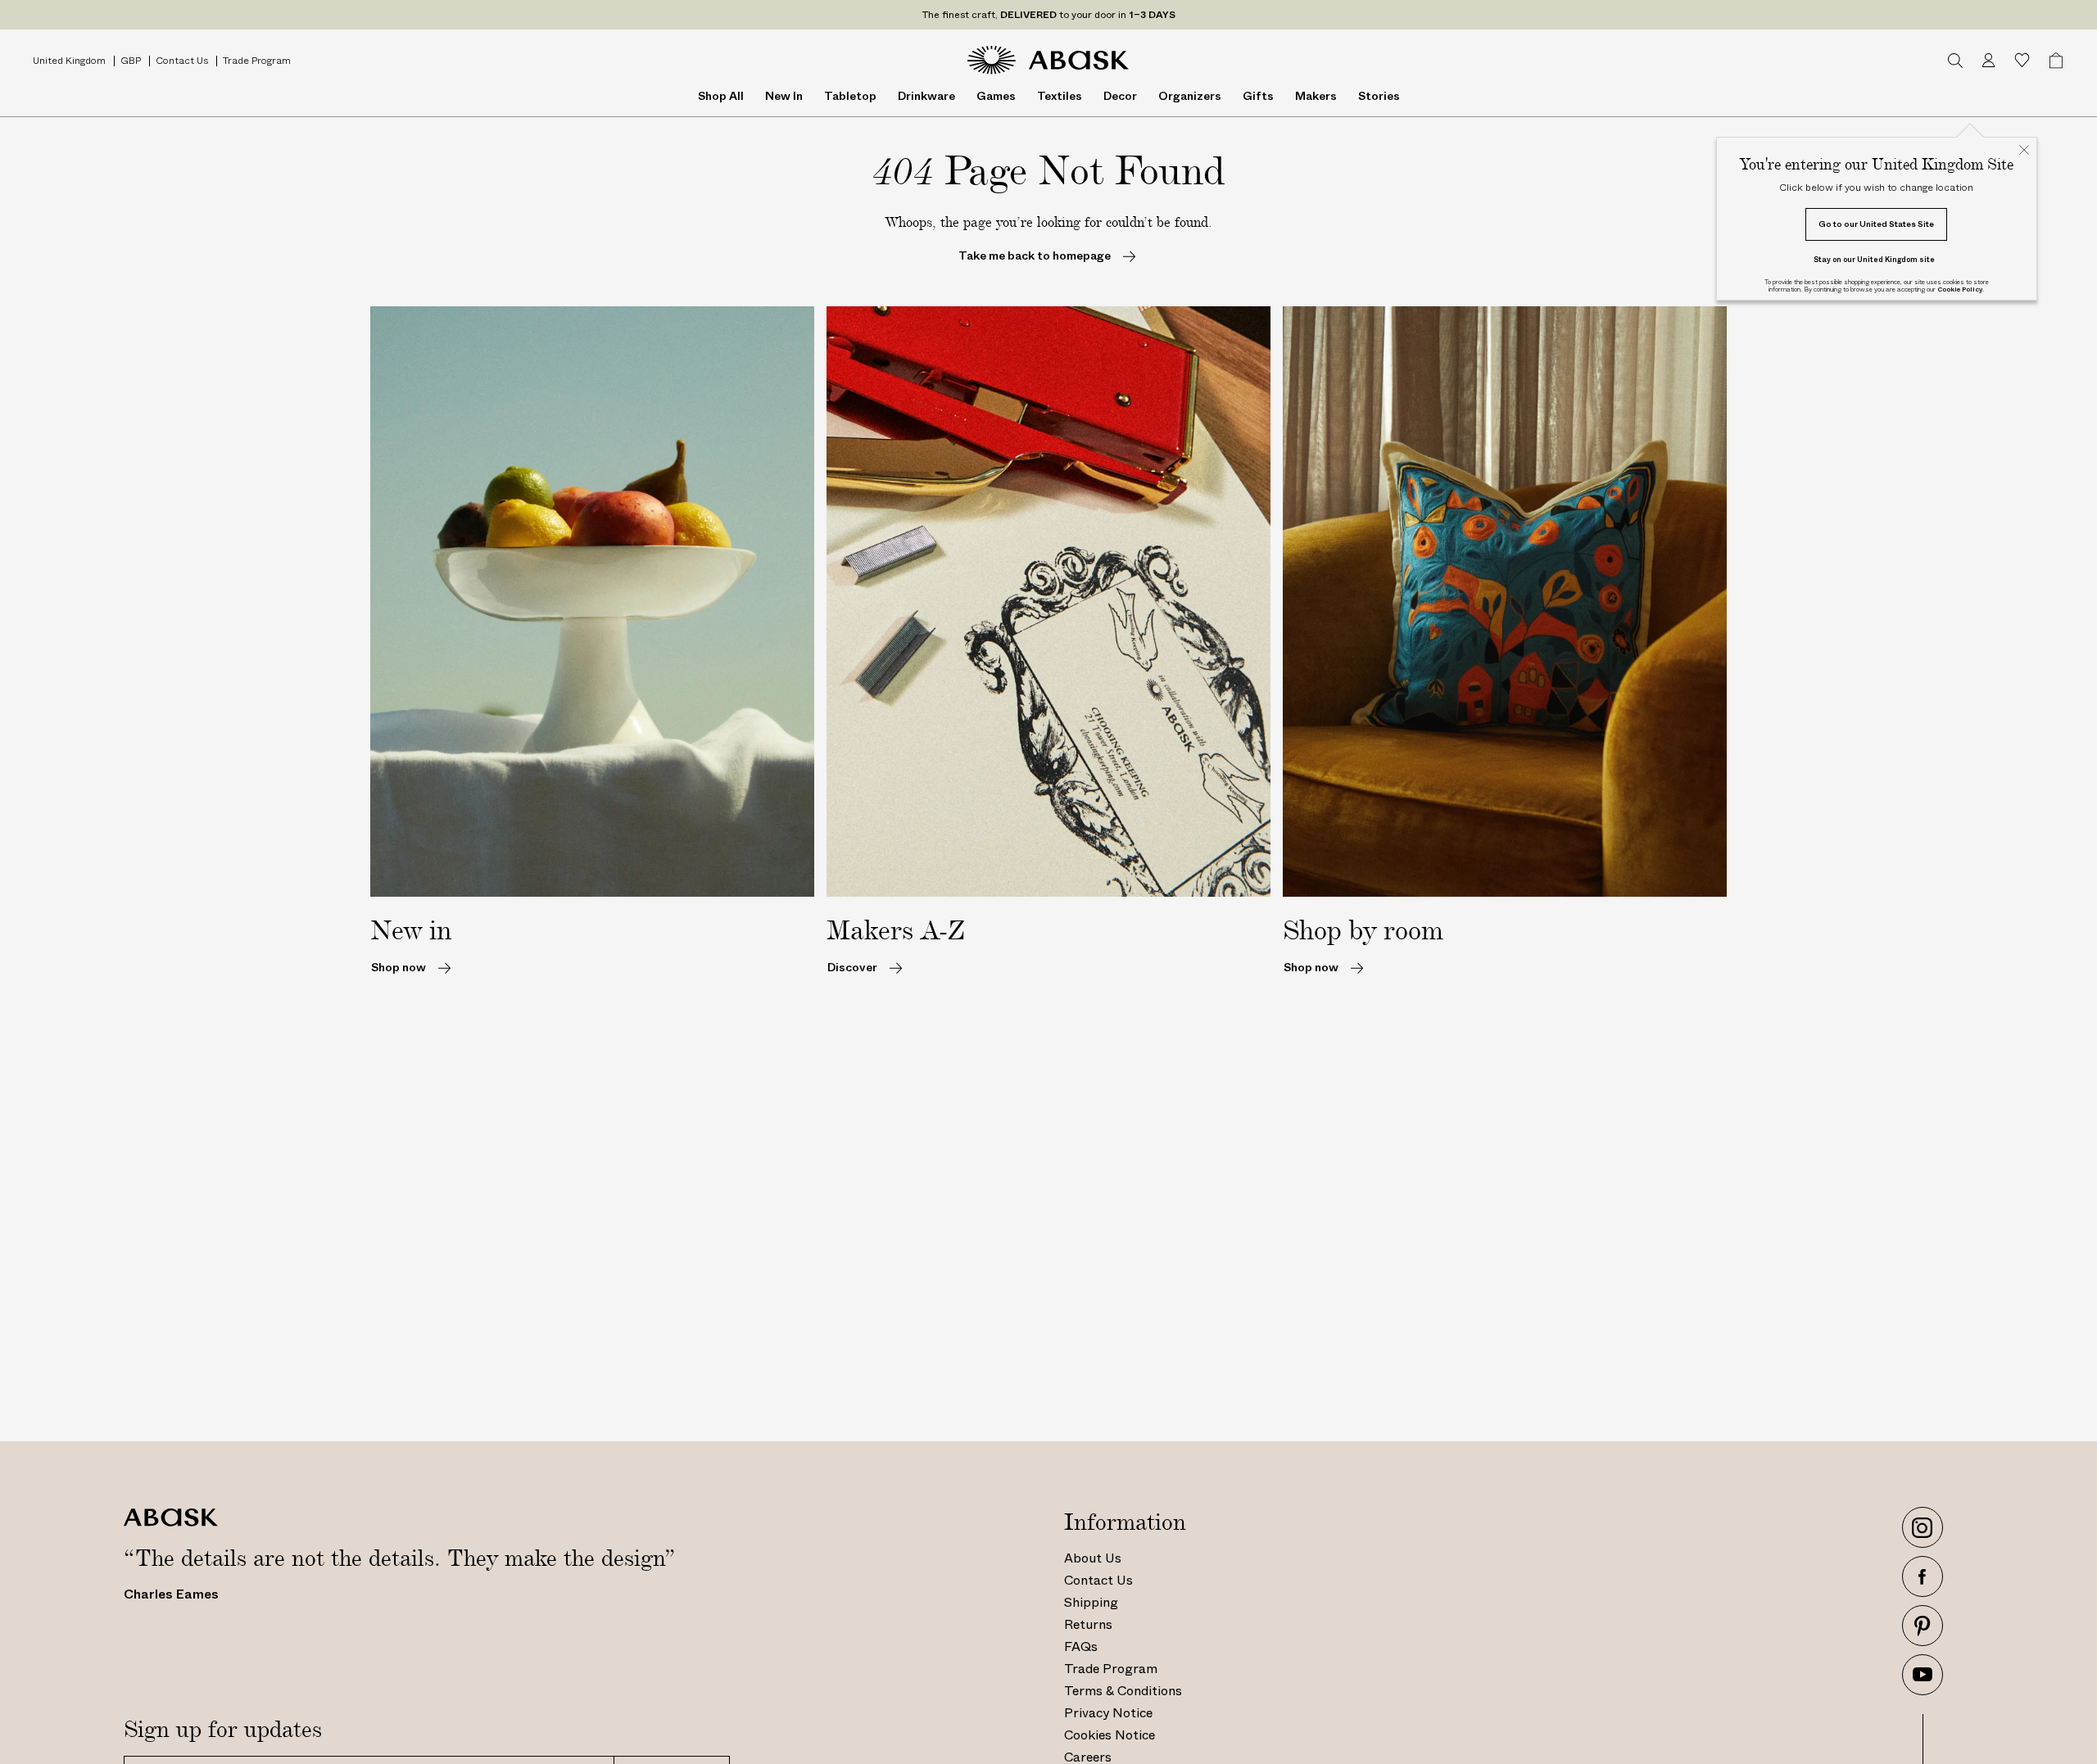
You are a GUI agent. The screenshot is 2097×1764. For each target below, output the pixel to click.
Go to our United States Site (1876, 224)
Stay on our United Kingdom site (1874, 259)
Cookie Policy (1960, 289)
